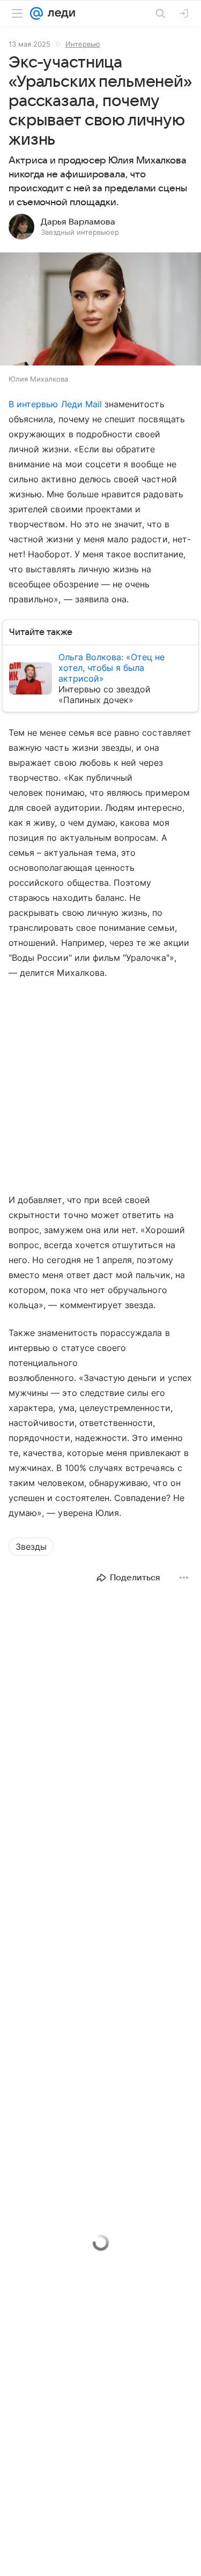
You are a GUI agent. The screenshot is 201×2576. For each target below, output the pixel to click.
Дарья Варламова (78, 222)
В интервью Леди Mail (57, 404)
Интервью (83, 44)
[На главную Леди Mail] (59, 13)
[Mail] (36, 13)
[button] (100, 310)
